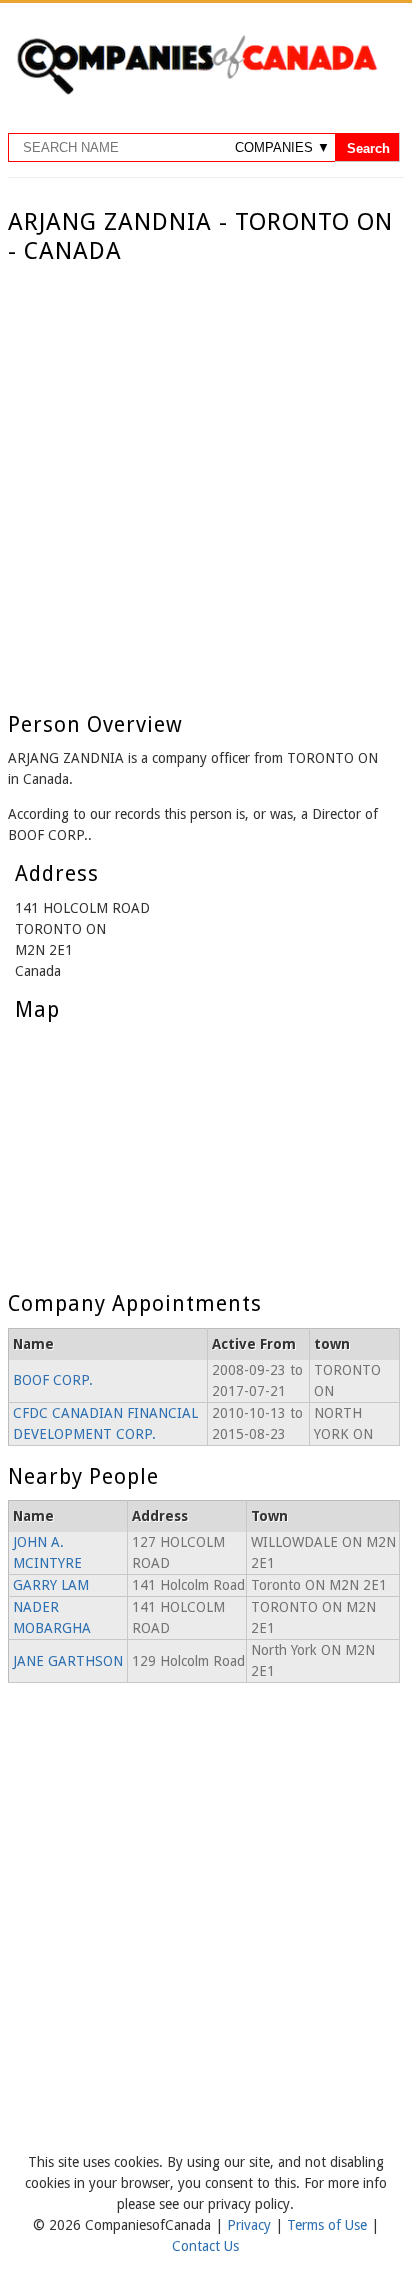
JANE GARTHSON (68, 1661)
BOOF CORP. (53, 1380)
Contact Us (205, 2246)
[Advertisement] (206, 482)
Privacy (251, 2225)
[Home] (196, 91)
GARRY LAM (51, 1585)
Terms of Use (329, 2225)
